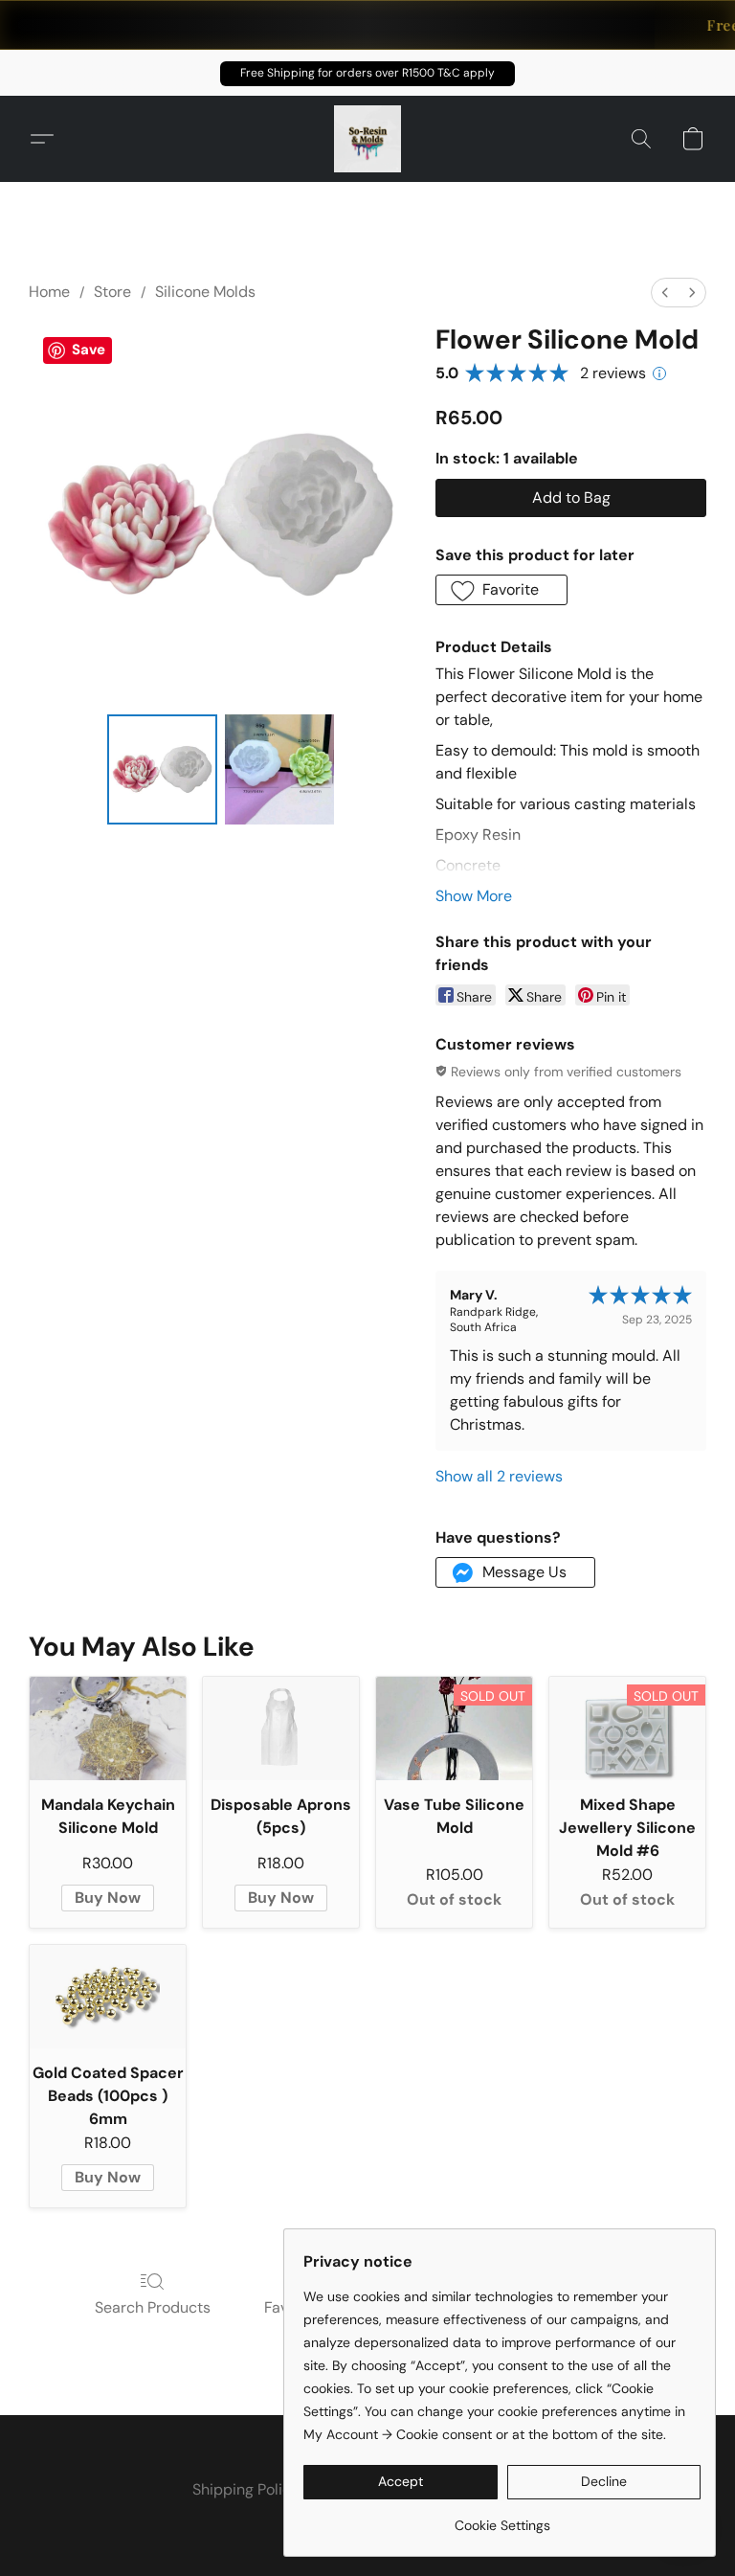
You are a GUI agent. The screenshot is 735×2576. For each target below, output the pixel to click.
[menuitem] (665, 293)
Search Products (153, 2307)
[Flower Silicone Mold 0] (162, 769)
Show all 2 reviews (499, 1476)
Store (112, 292)
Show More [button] (474, 896)
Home (49, 292)
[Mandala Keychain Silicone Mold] (108, 1729)
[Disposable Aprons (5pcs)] (281, 1729)
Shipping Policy (246, 2489)
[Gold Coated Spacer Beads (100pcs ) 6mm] (108, 1997)
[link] (502, 2518)
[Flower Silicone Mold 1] (280, 769)
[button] (367, 74)
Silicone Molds (205, 292)
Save (89, 350)
